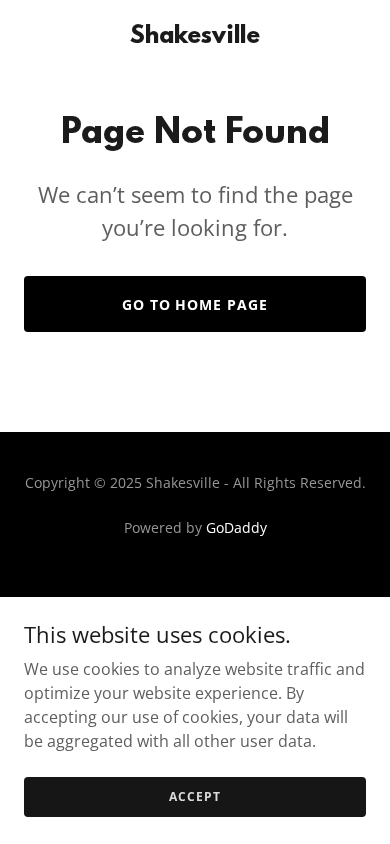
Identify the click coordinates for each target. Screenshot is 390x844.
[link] (195, 37)
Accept (194, 796)
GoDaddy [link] (236, 527)
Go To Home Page (195, 304)
